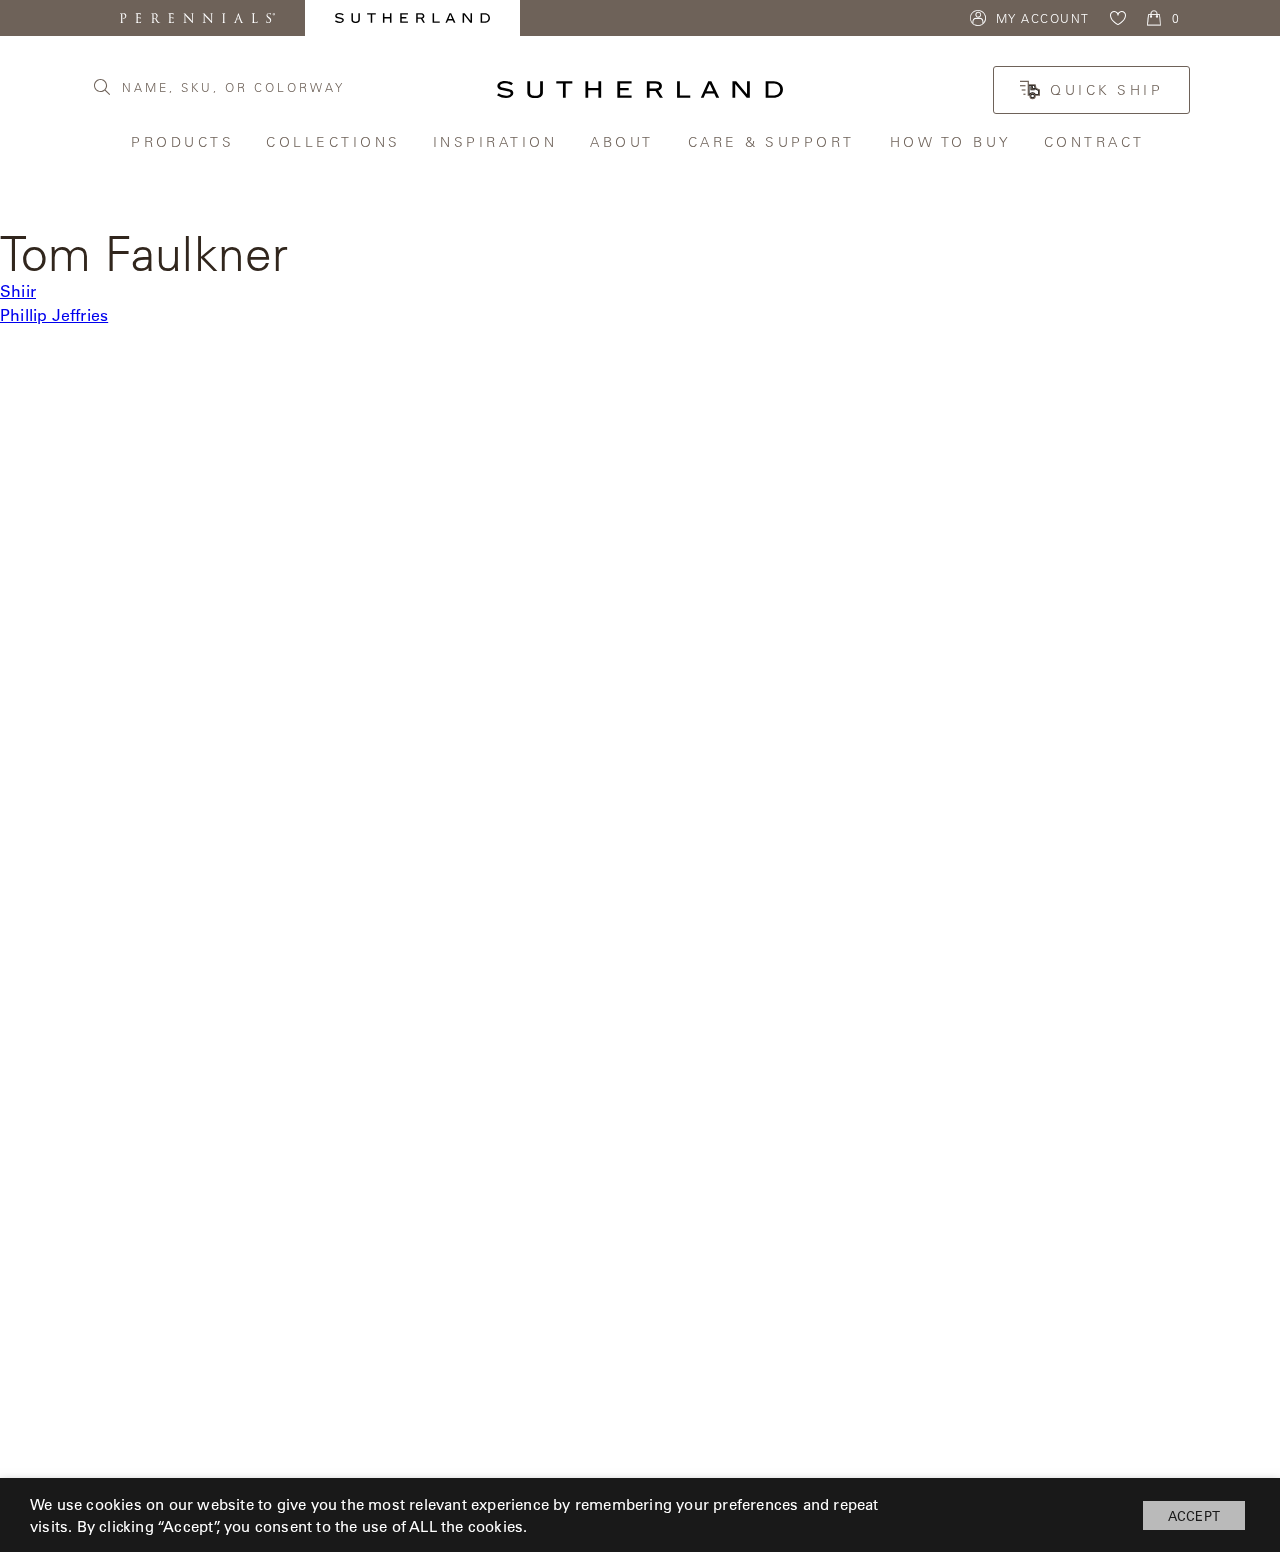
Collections (334, 141)
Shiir (18, 290)
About (624, 141)
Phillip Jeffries (54, 314)
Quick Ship (1106, 90)
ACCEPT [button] (1194, 1515)
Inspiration (497, 141)
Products (183, 141)
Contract (1096, 141)
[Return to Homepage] (640, 89)
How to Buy (952, 141)
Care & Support (774, 141)
